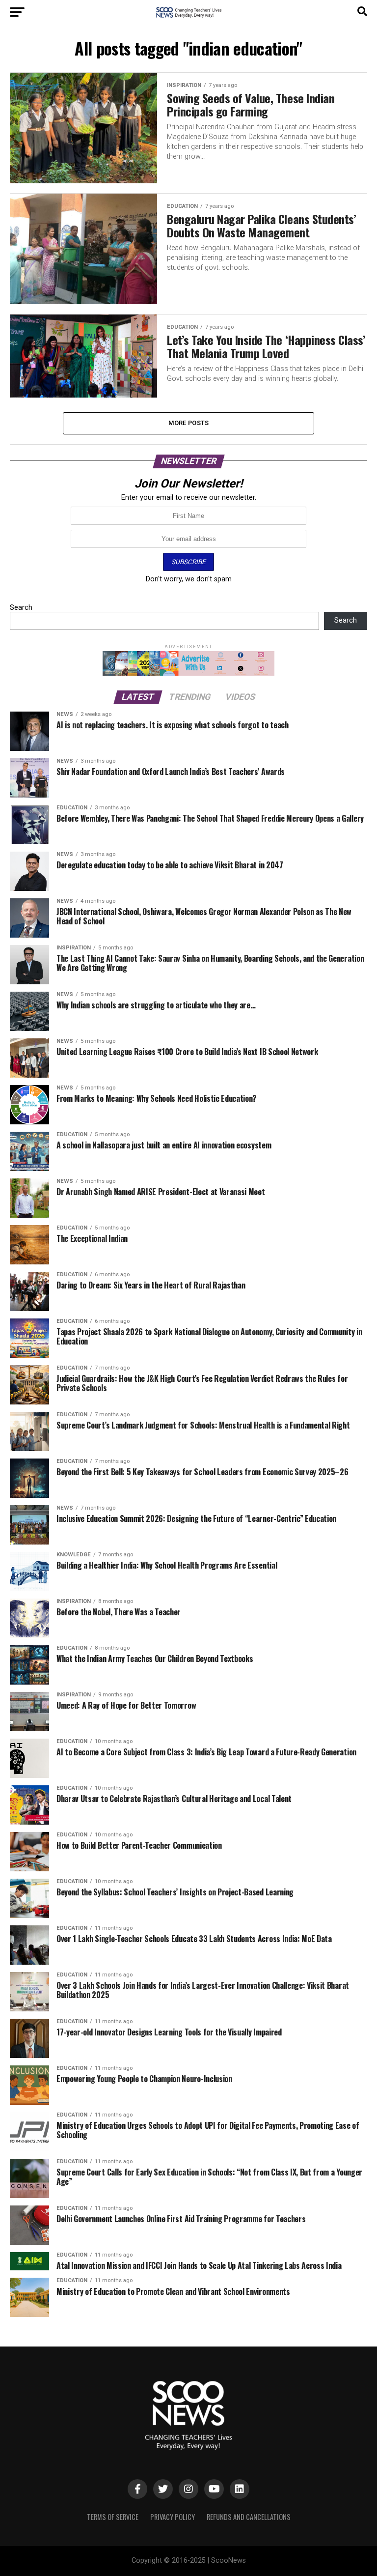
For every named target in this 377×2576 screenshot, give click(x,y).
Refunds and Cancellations (249, 2517)
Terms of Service (113, 2517)
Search (21, 608)
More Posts (189, 423)
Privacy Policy (173, 2517)
